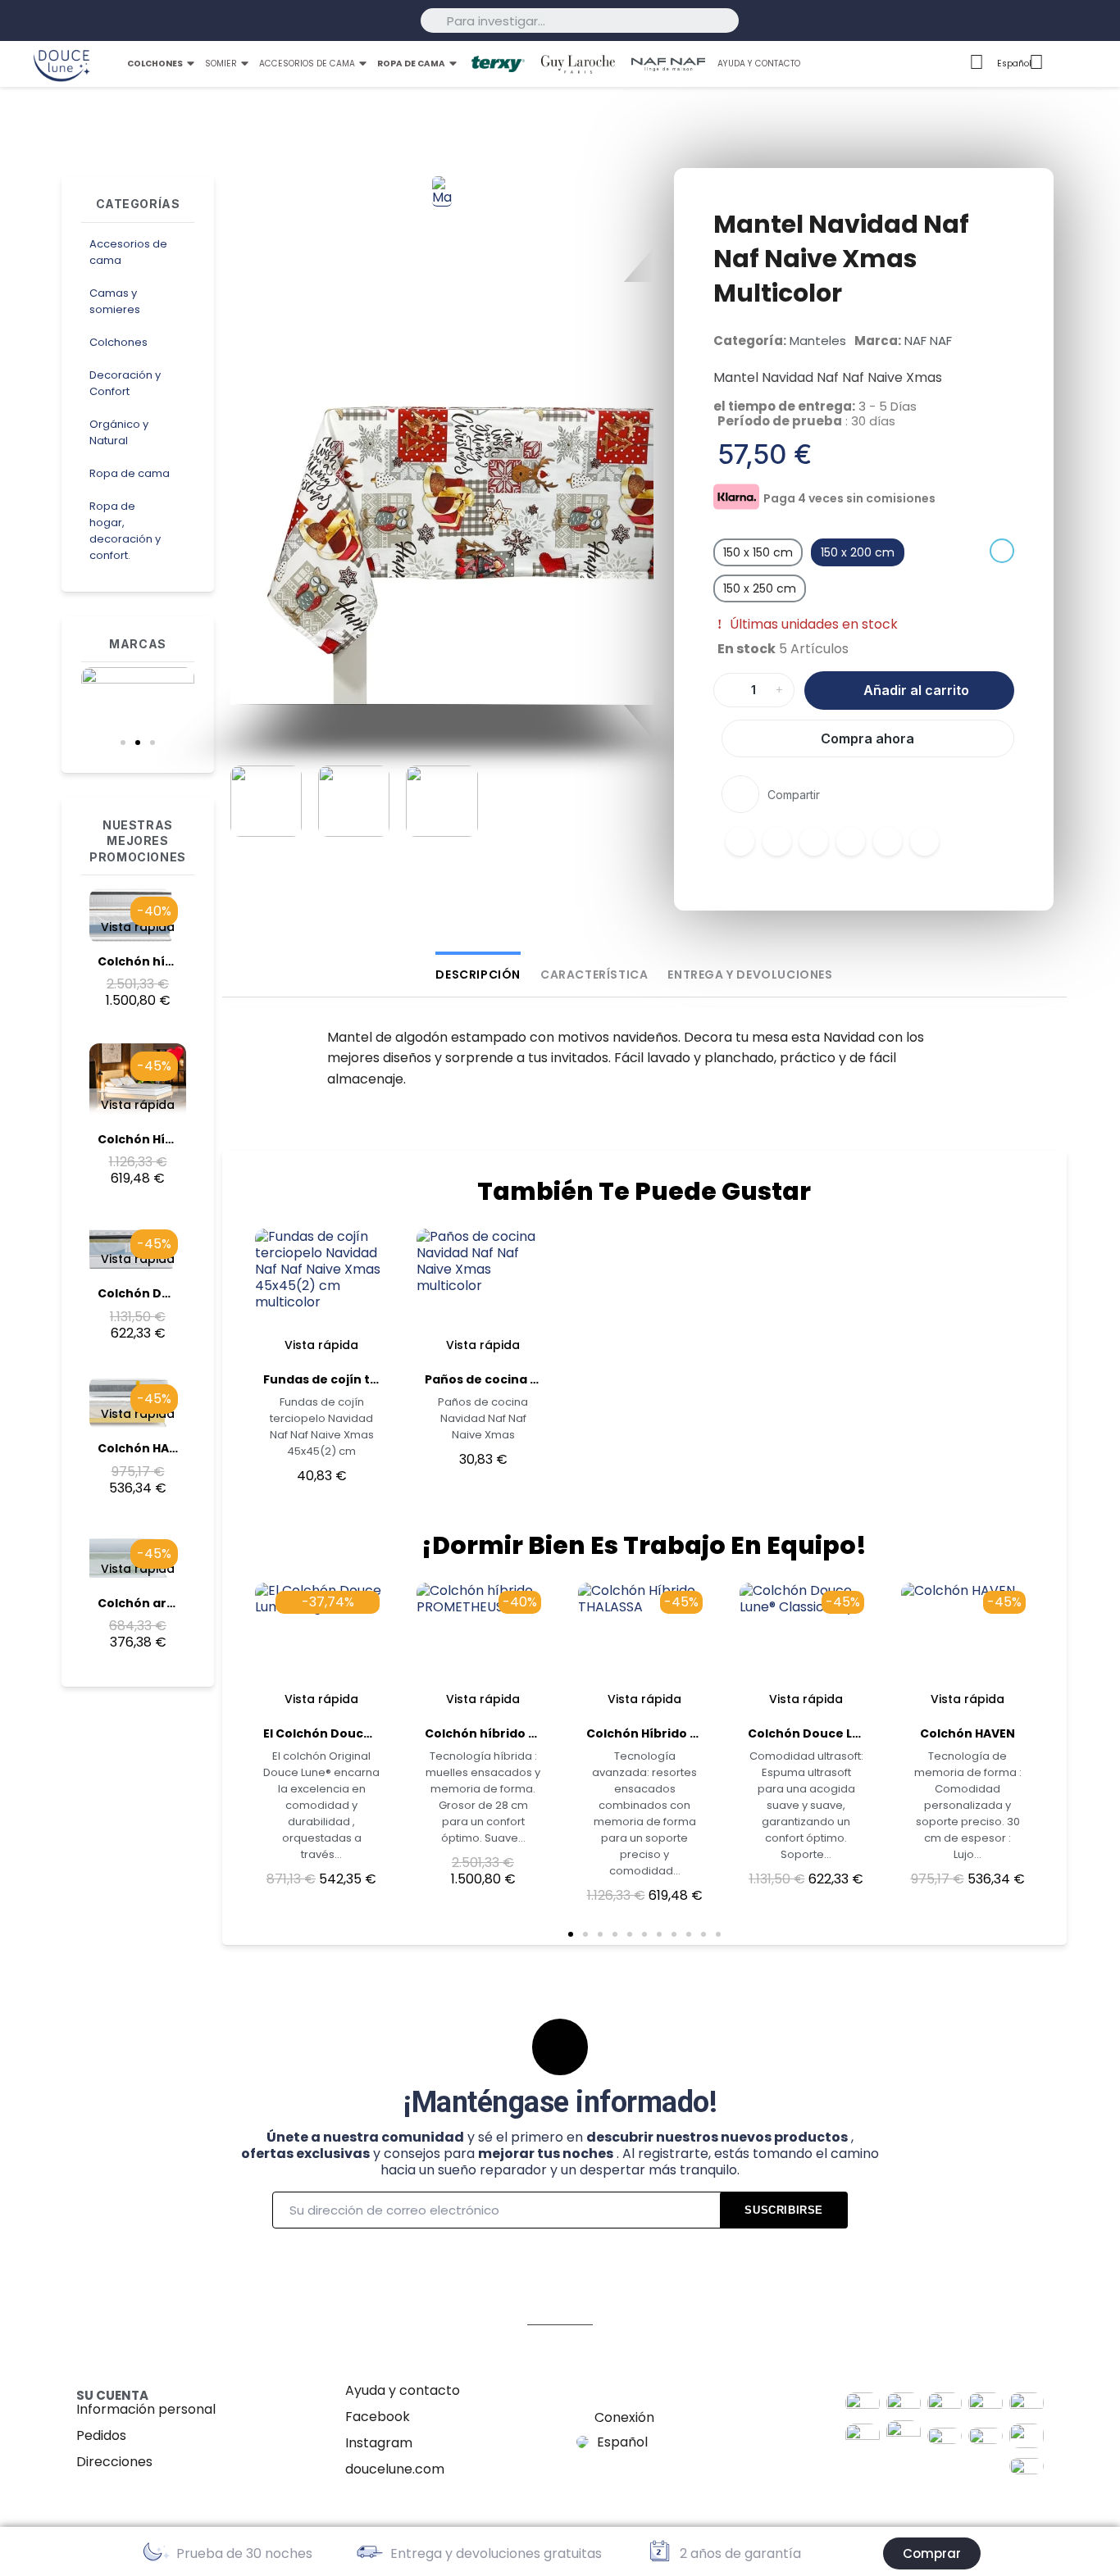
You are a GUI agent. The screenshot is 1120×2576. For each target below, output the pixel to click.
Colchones (118, 342)
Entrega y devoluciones (750, 975)
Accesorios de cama (128, 252)
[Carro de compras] (1093, 64)
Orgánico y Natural (119, 432)
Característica (594, 975)
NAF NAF (928, 341)
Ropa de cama (130, 473)
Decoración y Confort (125, 383)
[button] (123, 743)
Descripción (478, 975)
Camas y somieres (115, 301)
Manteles (818, 341)
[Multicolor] (1002, 551)
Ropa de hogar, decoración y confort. (125, 531)
